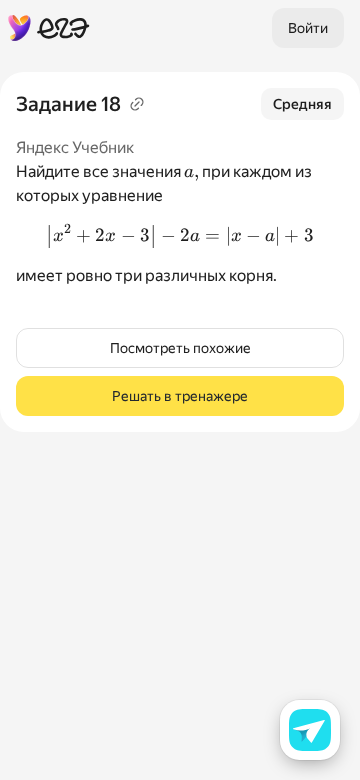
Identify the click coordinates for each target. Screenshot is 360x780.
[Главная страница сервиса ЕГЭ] (49, 28)
